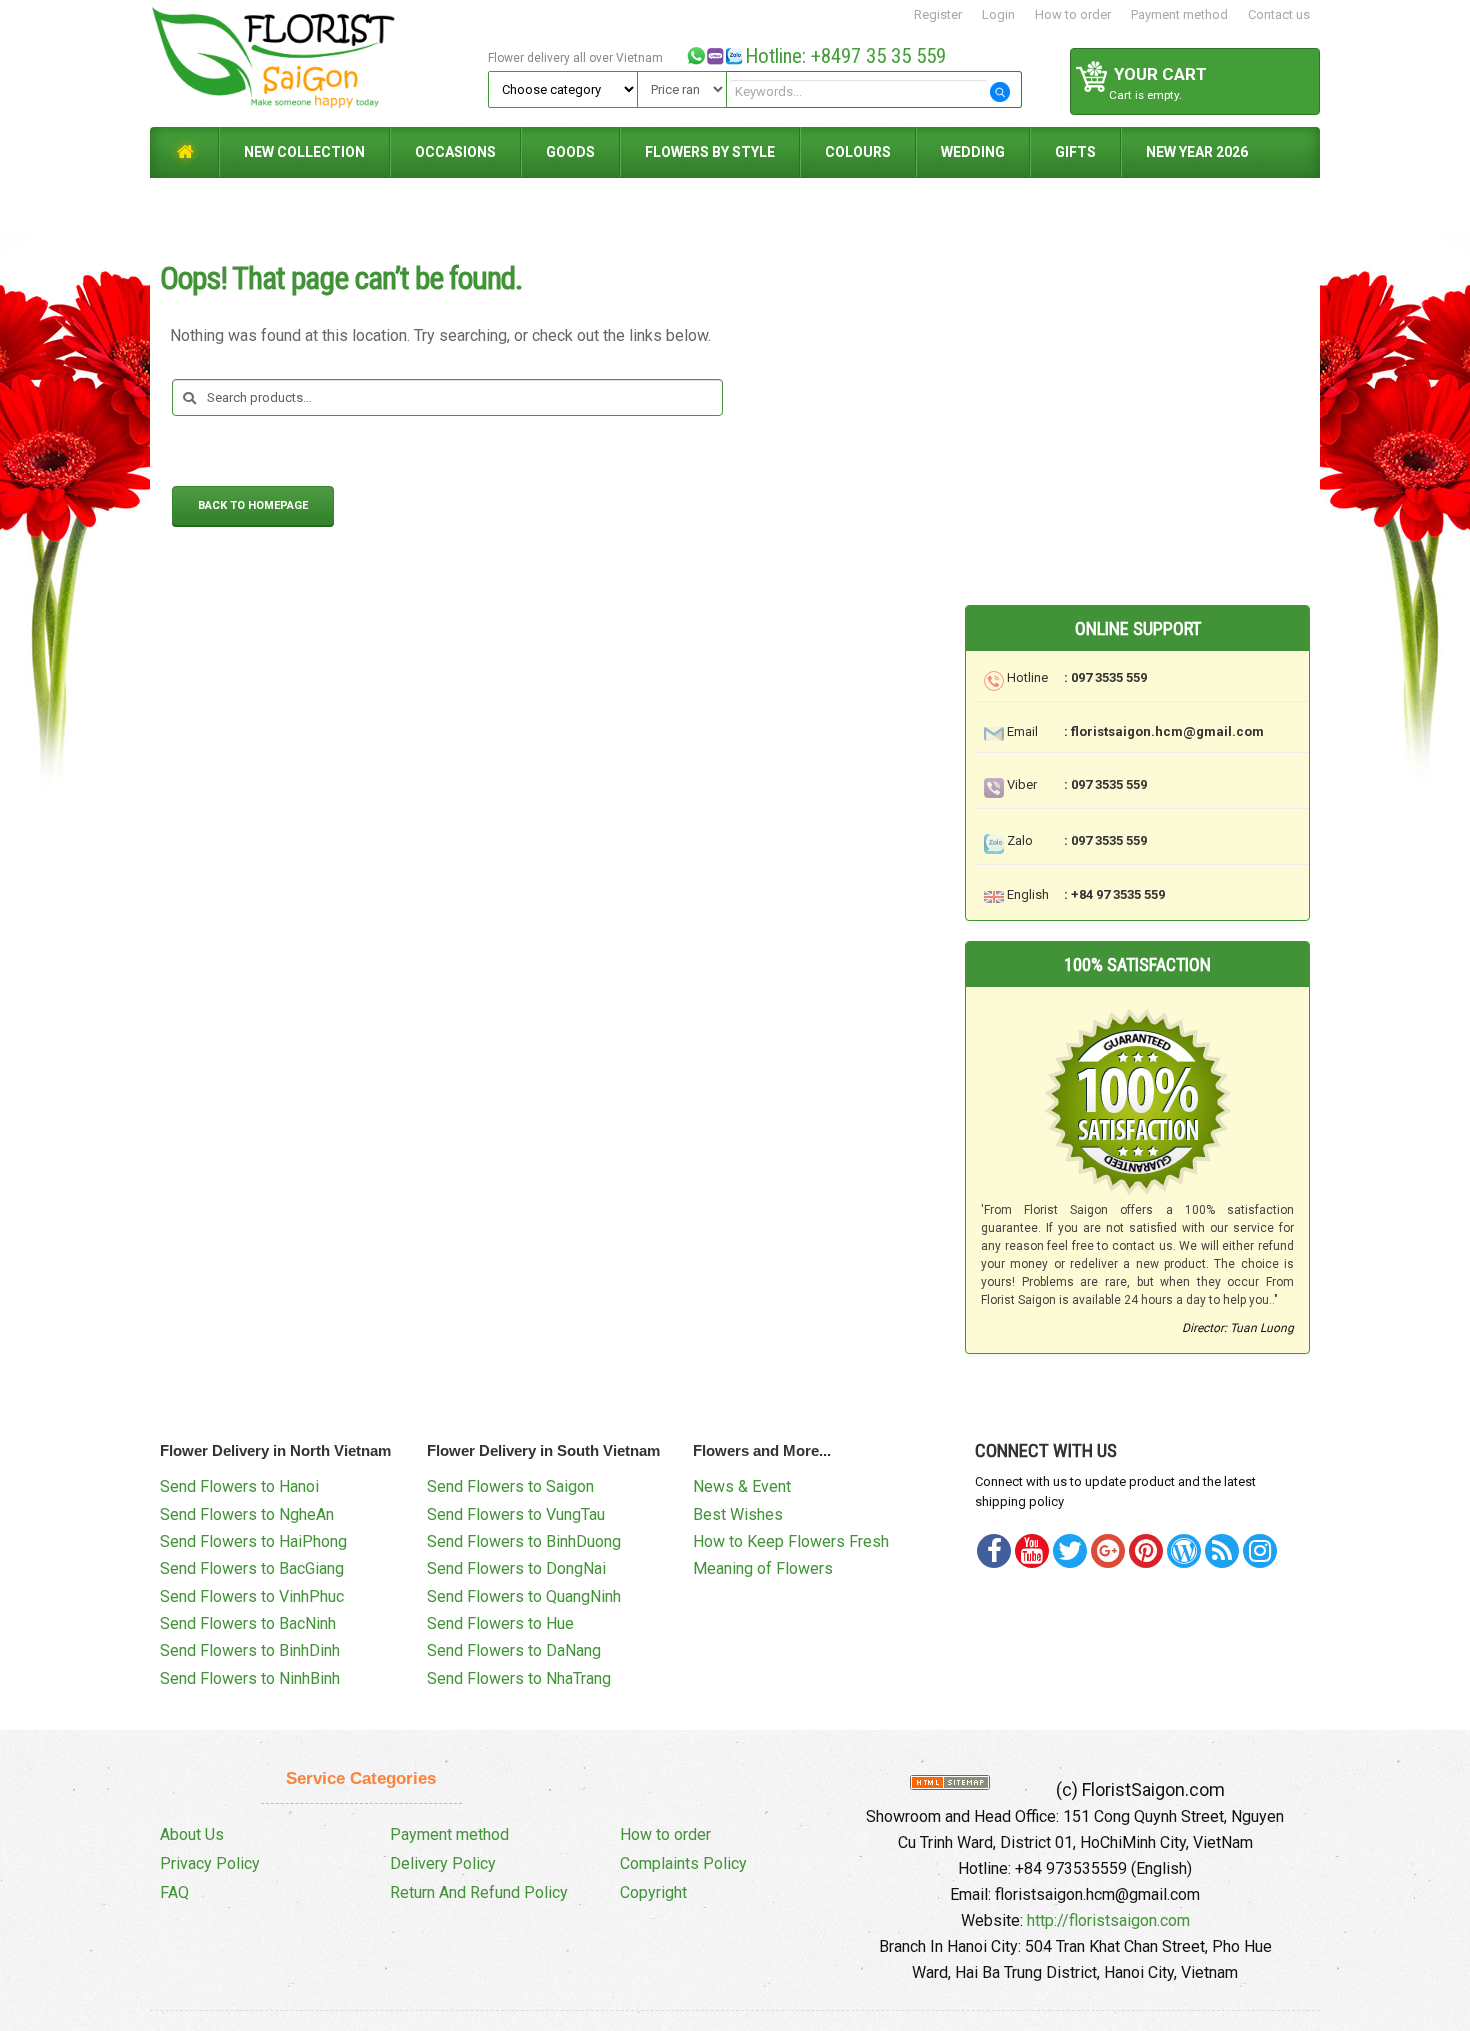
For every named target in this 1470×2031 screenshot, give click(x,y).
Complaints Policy (683, 1863)
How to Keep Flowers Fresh (791, 1541)
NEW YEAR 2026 (1197, 152)
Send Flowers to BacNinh (248, 1623)
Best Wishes (738, 1514)
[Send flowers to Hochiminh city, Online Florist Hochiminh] (316, 62)
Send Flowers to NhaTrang (519, 1678)
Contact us (1279, 14)
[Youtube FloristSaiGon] (1032, 1551)
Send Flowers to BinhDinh (250, 1650)
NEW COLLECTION (304, 152)
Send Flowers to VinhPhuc (252, 1596)
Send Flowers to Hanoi (239, 1486)
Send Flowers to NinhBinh (250, 1678)
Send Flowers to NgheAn (247, 1514)
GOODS (570, 152)
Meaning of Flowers (763, 1568)
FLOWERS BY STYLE (710, 152)
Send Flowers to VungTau (516, 1514)
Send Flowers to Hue (500, 1623)
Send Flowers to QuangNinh (524, 1596)
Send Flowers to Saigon (510, 1486)
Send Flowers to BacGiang (252, 1568)
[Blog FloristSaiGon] (1184, 1551)
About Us (192, 1834)
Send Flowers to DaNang (514, 1650)
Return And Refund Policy (479, 1892)
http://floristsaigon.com (1108, 1920)
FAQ (174, 1892)
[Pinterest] (1070, 1551)
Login (998, 14)
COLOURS (858, 152)
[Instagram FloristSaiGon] (1260, 1551)
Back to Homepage (253, 505)
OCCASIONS (455, 152)
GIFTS (1075, 152)
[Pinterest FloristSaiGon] (1146, 1551)
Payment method (1179, 14)
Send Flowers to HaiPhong (253, 1541)
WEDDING (973, 152)
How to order (1073, 14)
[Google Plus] (1108, 1551)
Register (938, 14)
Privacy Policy (210, 1863)
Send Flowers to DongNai (516, 1568)
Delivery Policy (443, 1863)
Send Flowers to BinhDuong (524, 1541)
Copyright (653, 1892)
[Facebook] (994, 1551)
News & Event (742, 1486)
